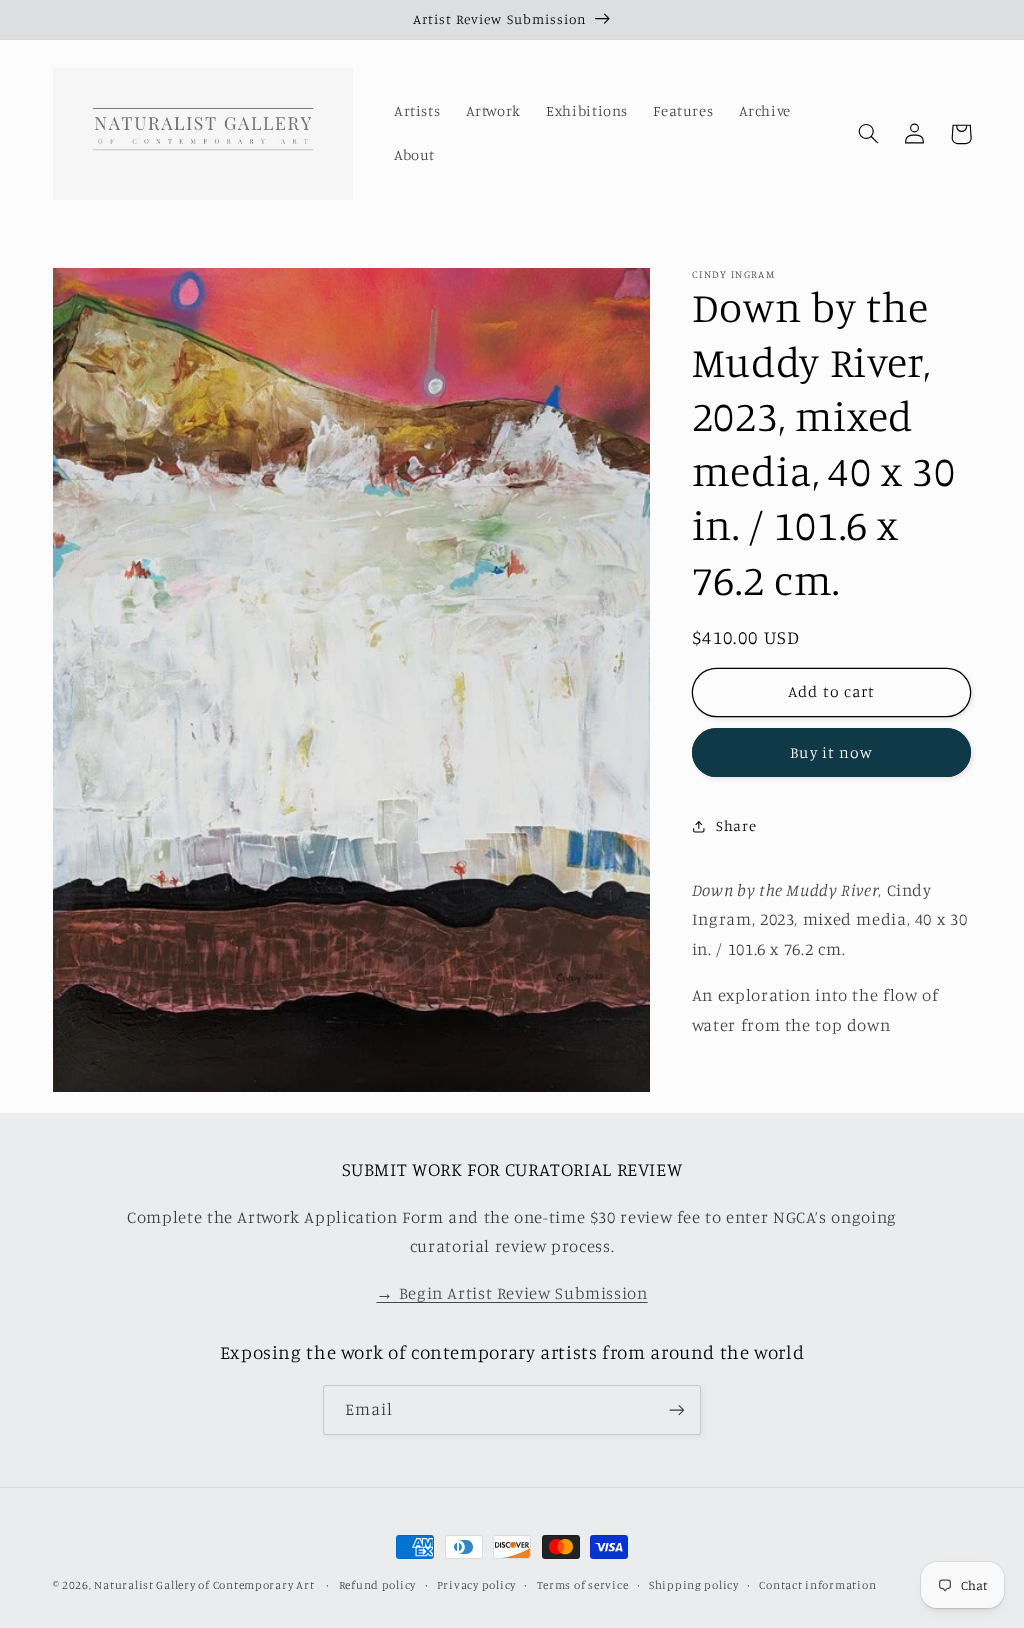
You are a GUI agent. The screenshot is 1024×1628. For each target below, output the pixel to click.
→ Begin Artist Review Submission (511, 1293)
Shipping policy (694, 1585)
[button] (869, 134)
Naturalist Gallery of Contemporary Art (204, 1585)
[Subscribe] (677, 1409)
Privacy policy (476, 1585)
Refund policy (378, 1585)
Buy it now (831, 752)
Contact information (817, 1585)
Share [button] (736, 825)
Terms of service (583, 1585)
